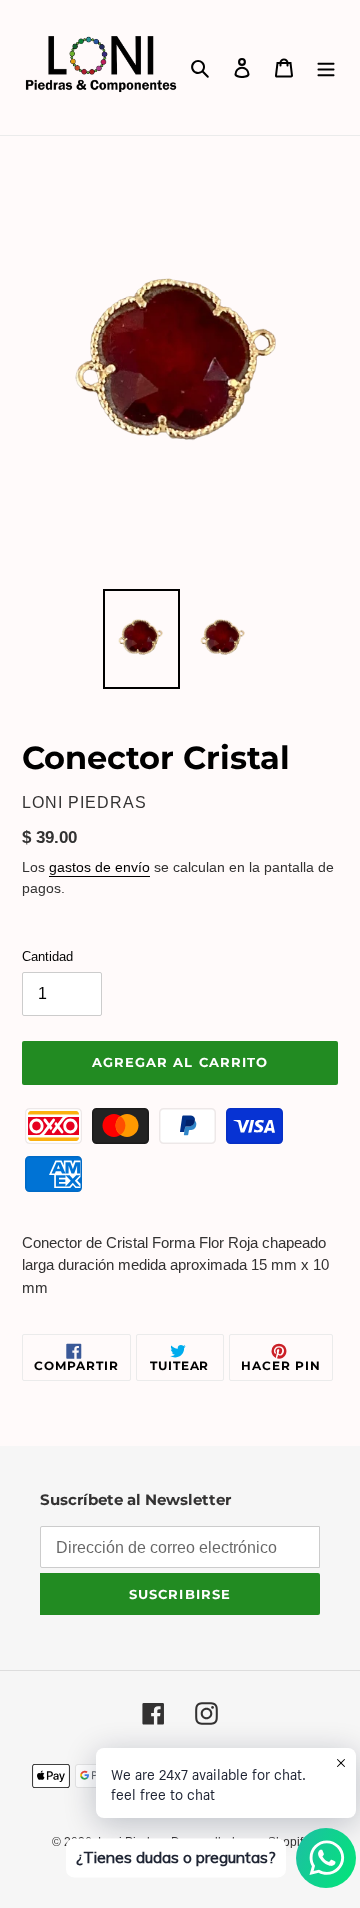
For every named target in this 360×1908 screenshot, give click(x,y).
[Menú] (326, 67)
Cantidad (47, 956)
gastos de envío (99, 867)
